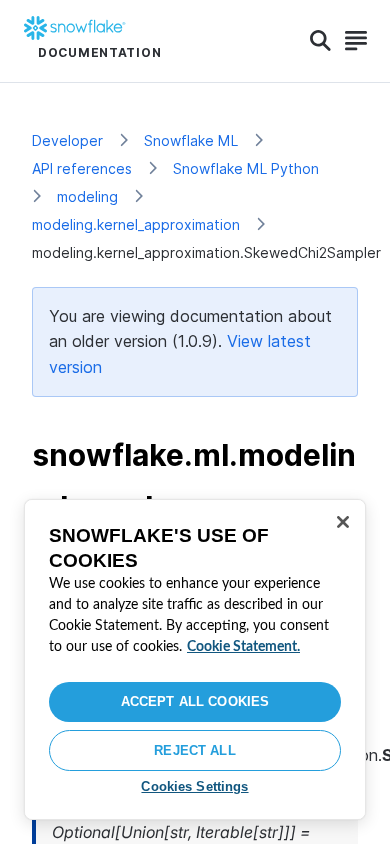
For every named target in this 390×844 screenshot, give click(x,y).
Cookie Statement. (243, 647)
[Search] (320, 41)
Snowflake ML (191, 140)
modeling (87, 196)
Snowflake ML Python (246, 168)
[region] (195, 659)
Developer (67, 140)
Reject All (194, 750)
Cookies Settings (194, 786)
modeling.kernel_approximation (136, 224)
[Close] (343, 522)
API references (82, 168)
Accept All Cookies (195, 701)
